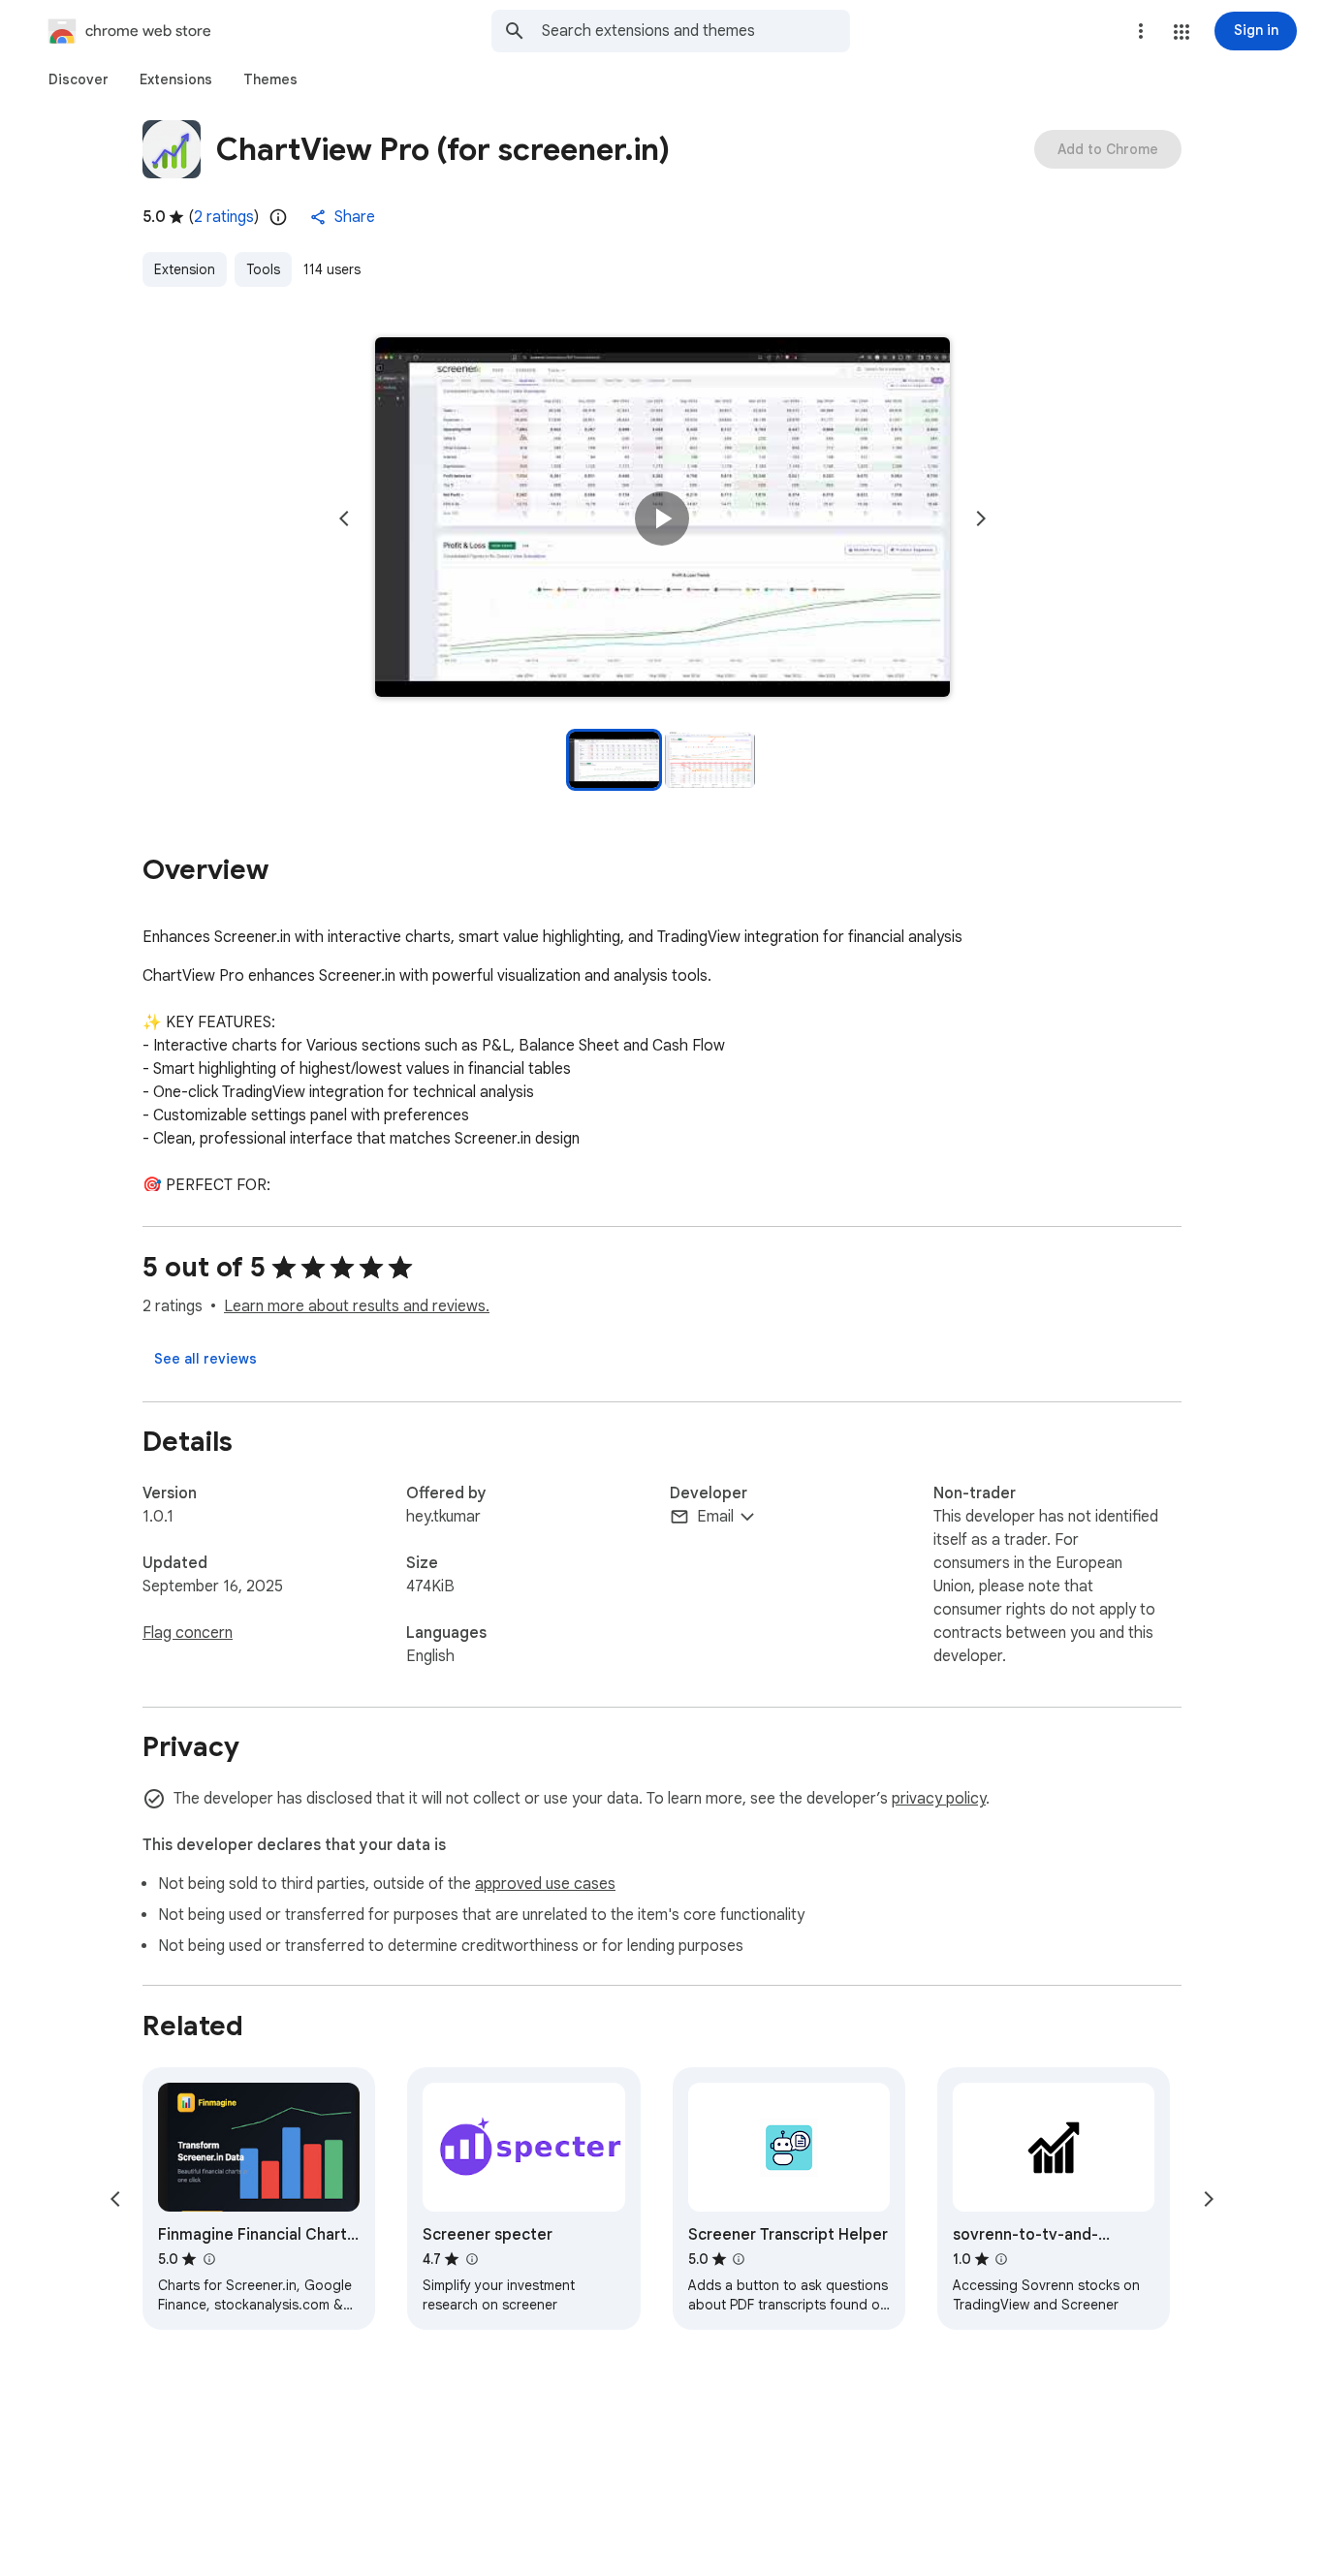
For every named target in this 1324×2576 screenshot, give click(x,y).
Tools (263, 269)
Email (715, 1517)
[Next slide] (981, 518)
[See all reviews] (205, 1359)
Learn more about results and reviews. (357, 1306)
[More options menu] (1141, 31)
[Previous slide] (344, 518)
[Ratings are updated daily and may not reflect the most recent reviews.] (278, 217)
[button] (1182, 32)
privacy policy (939, 1799)
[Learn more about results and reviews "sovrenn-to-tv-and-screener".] (1001, 2259)
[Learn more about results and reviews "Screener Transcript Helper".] (739, 2259)
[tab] (79, 79)
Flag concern (188, 1633)
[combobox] (696, 31)
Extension (185, 269)
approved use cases (545, 1884)
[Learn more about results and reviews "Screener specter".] (471, 2259)
